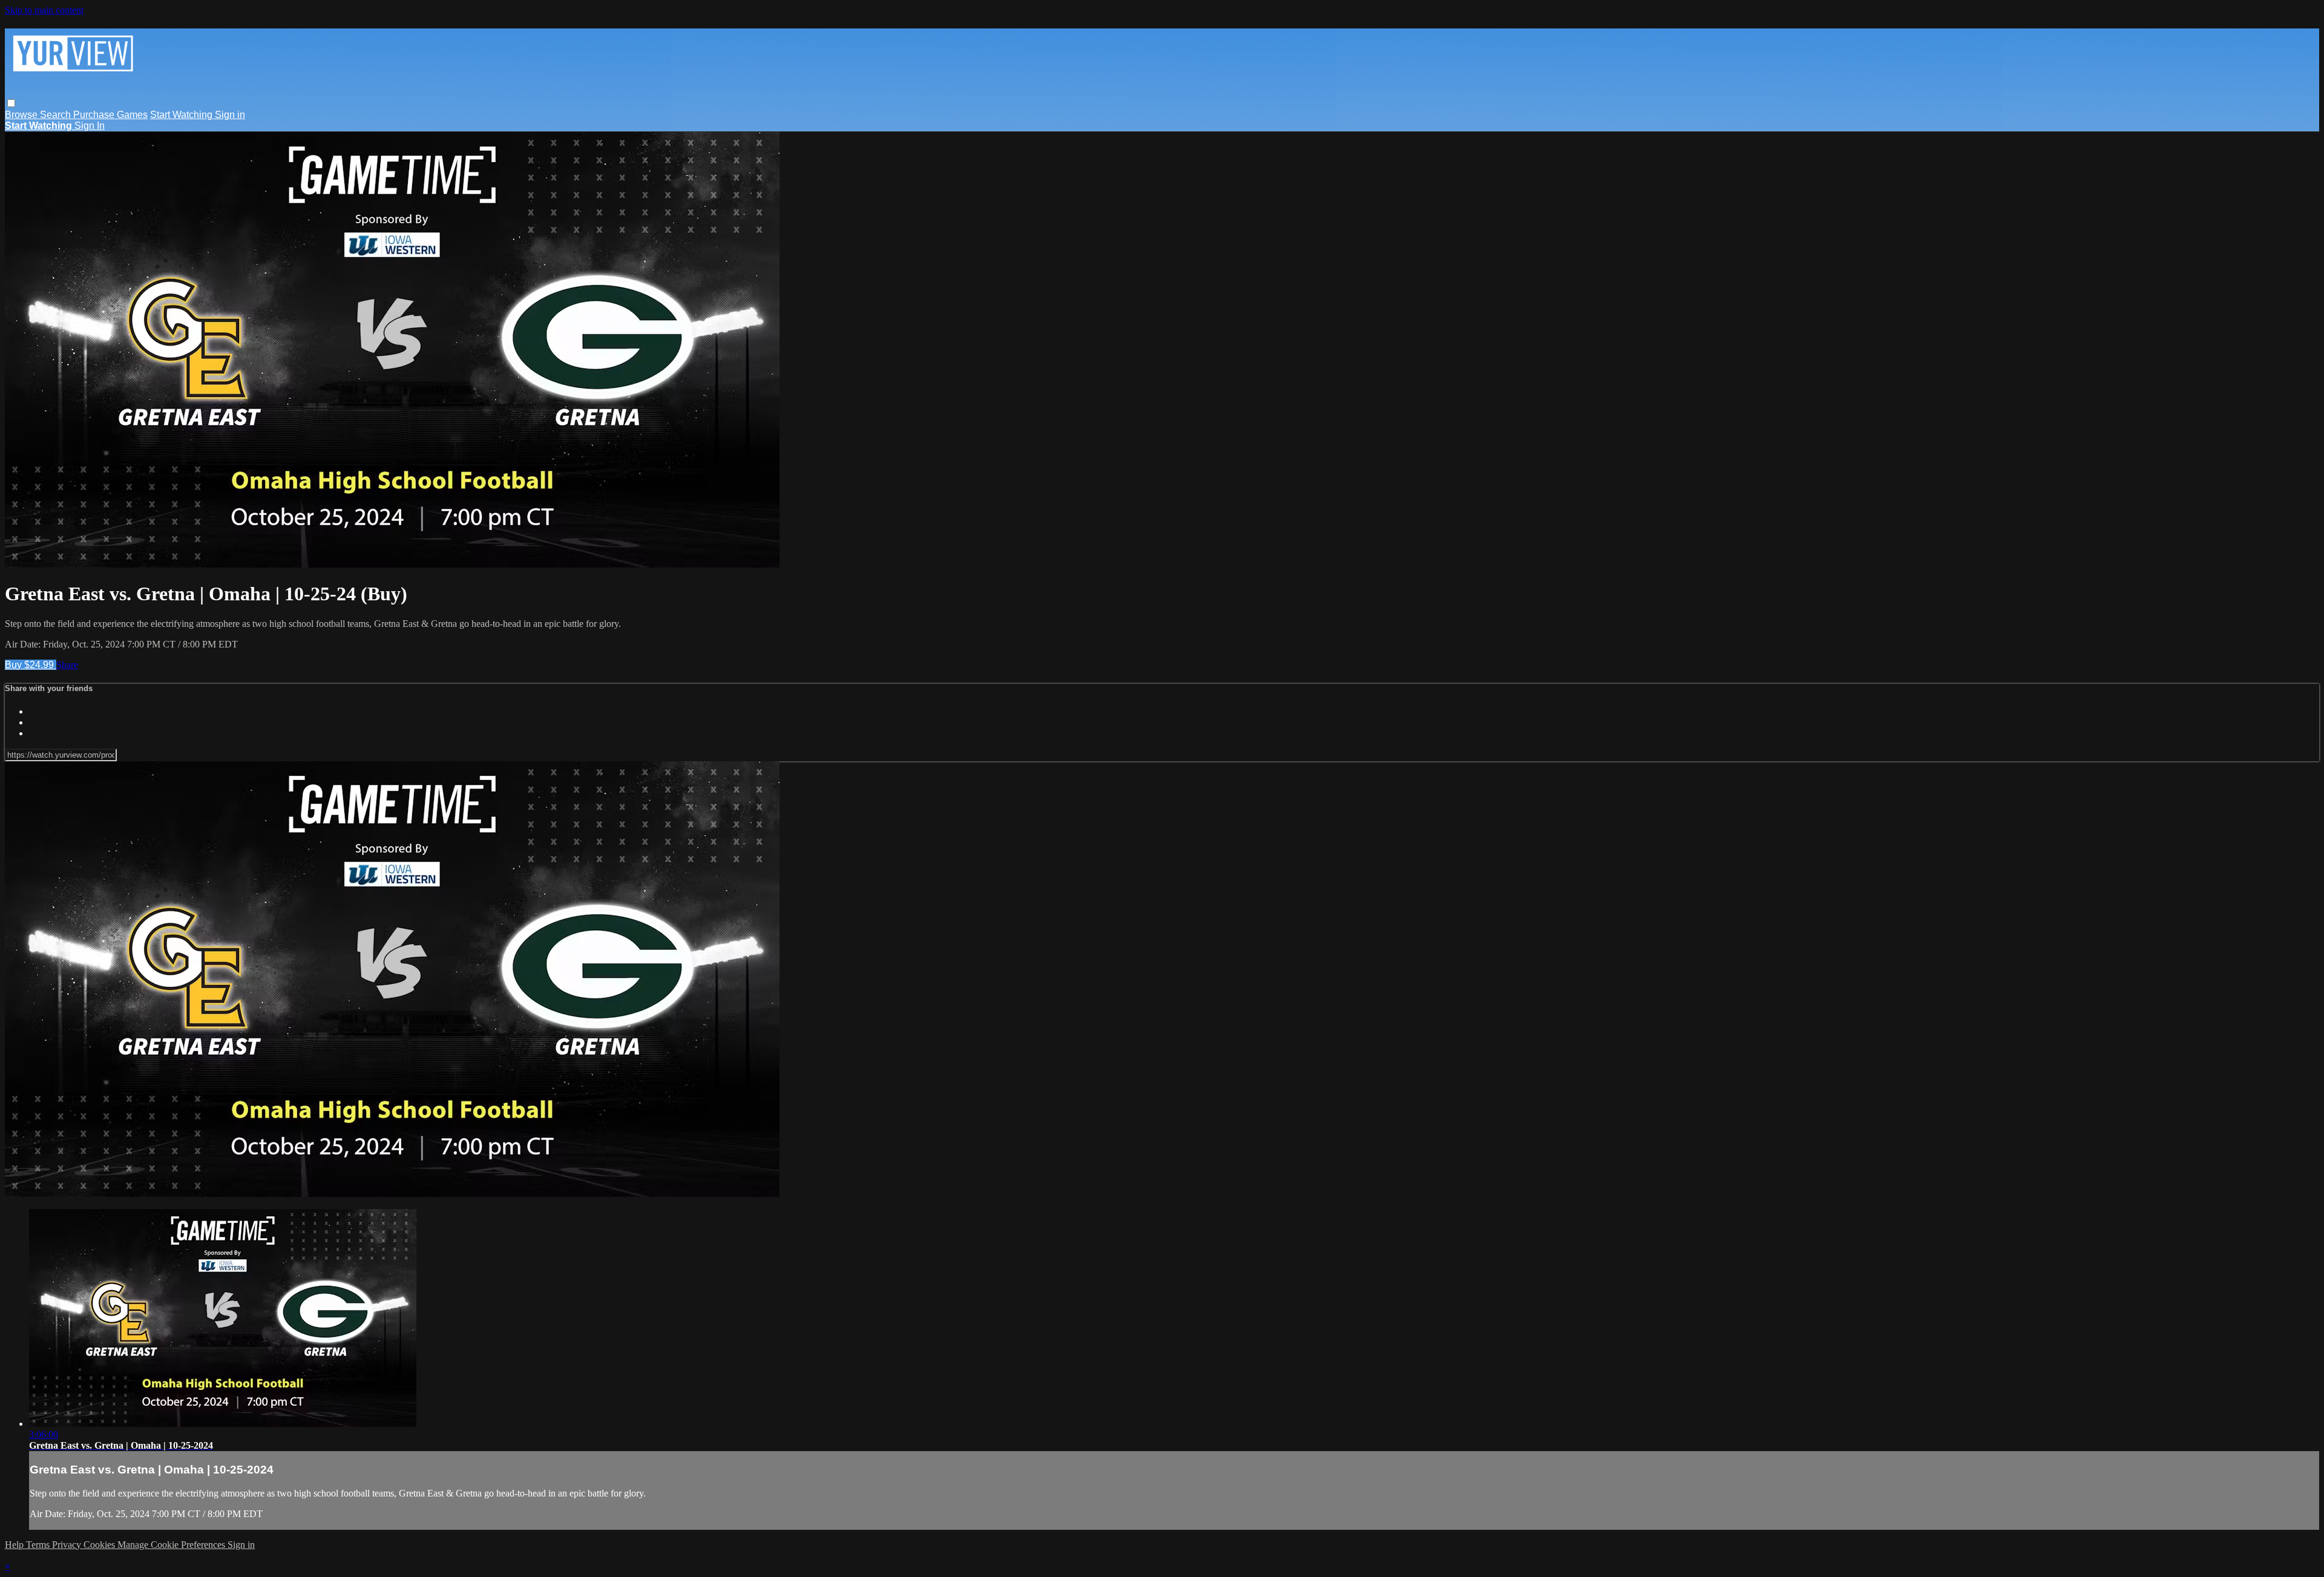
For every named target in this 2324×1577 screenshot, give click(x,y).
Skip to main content (44, 10)
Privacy (68, 1545)
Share (67, 665)
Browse (22, 115)
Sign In (90, 126)
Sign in (230, 115)
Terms (39, 1545)
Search (57, 115)
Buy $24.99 (31, 665)
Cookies (100, 1545)
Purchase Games (110, 115)
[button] (11, 103)
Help (15, 1545)
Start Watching (182, 115)
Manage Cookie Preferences (172, 1545)
